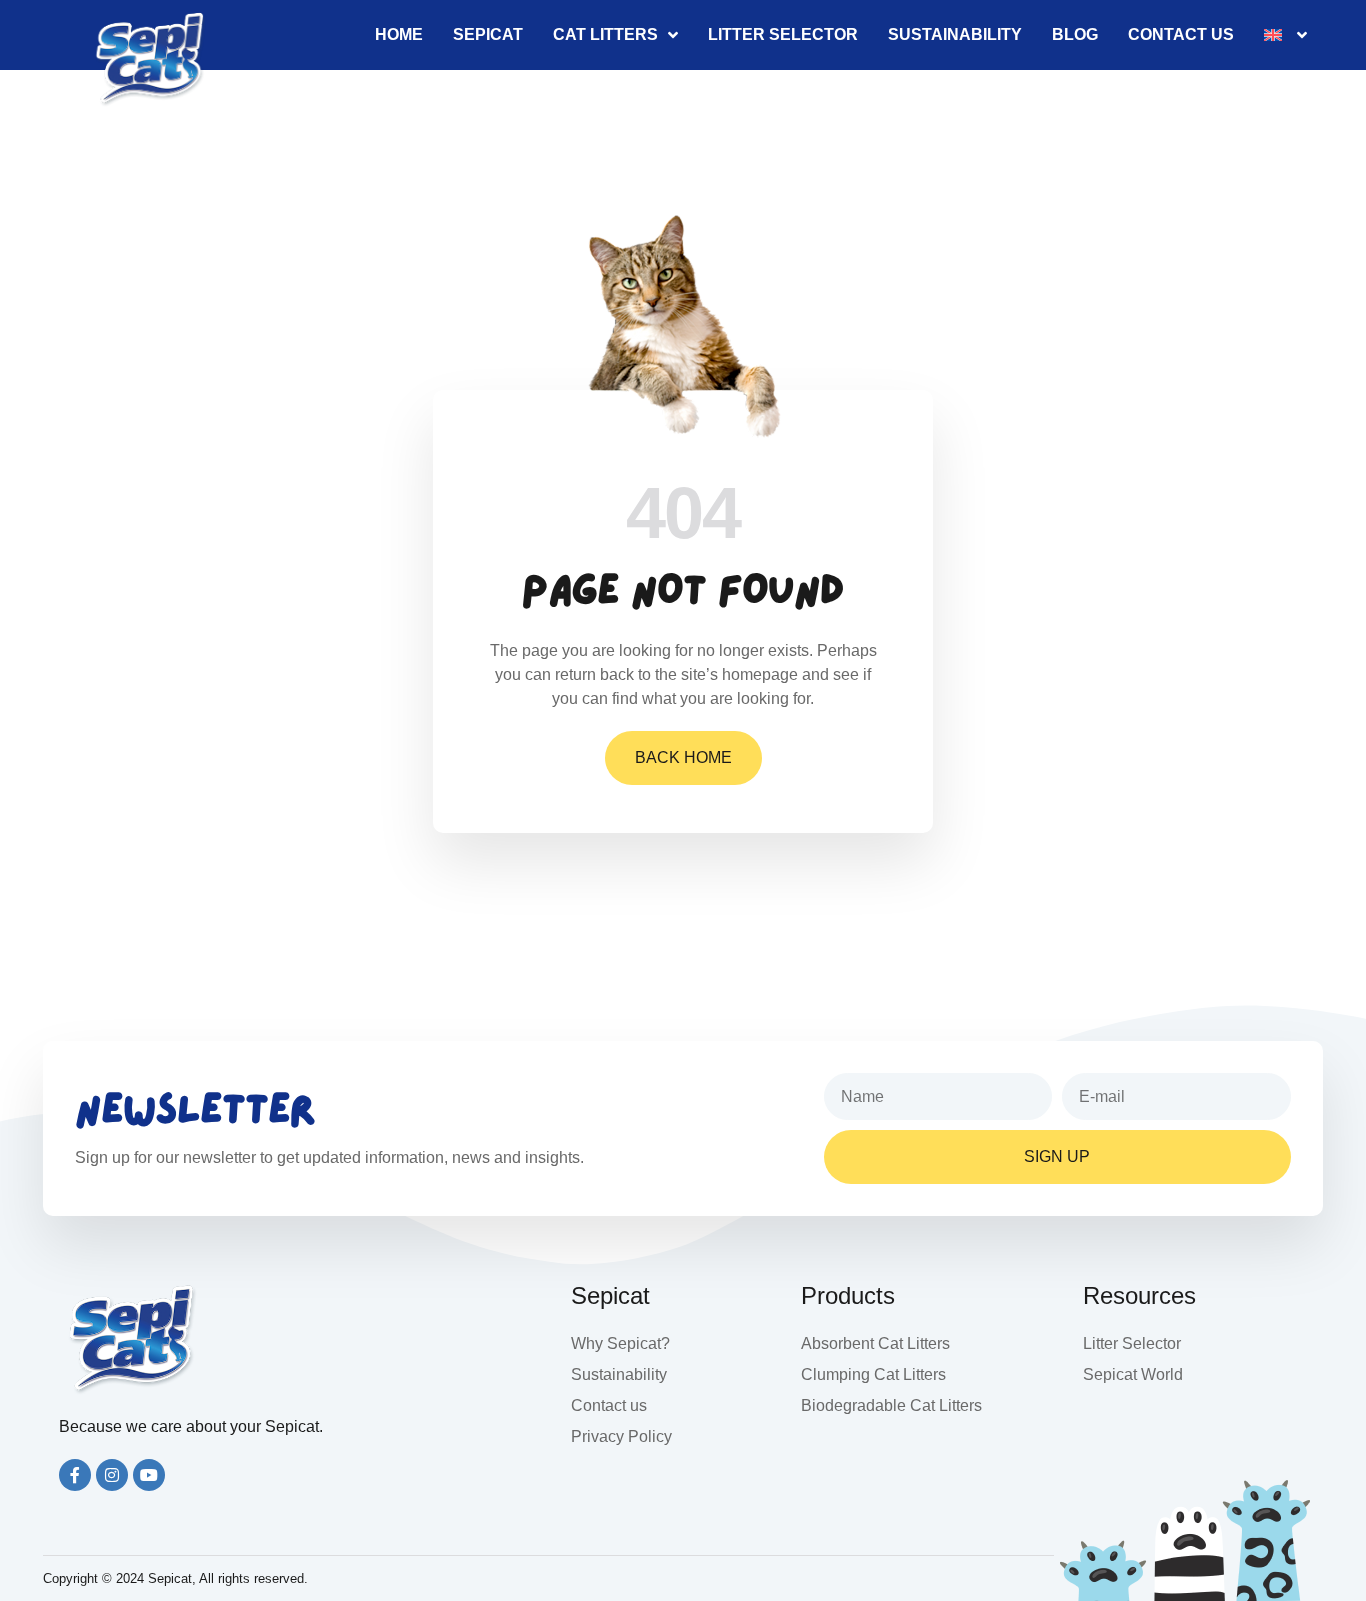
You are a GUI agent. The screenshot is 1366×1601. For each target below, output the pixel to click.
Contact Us (1181, 34)
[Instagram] (112, 1475)
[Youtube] (149, 1475)
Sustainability (955, 34)
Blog (1075, 34)
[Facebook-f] (75, 1475)
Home (399, 34)
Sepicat (488, 34)
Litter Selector (783, 34)
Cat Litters (605, 34)
